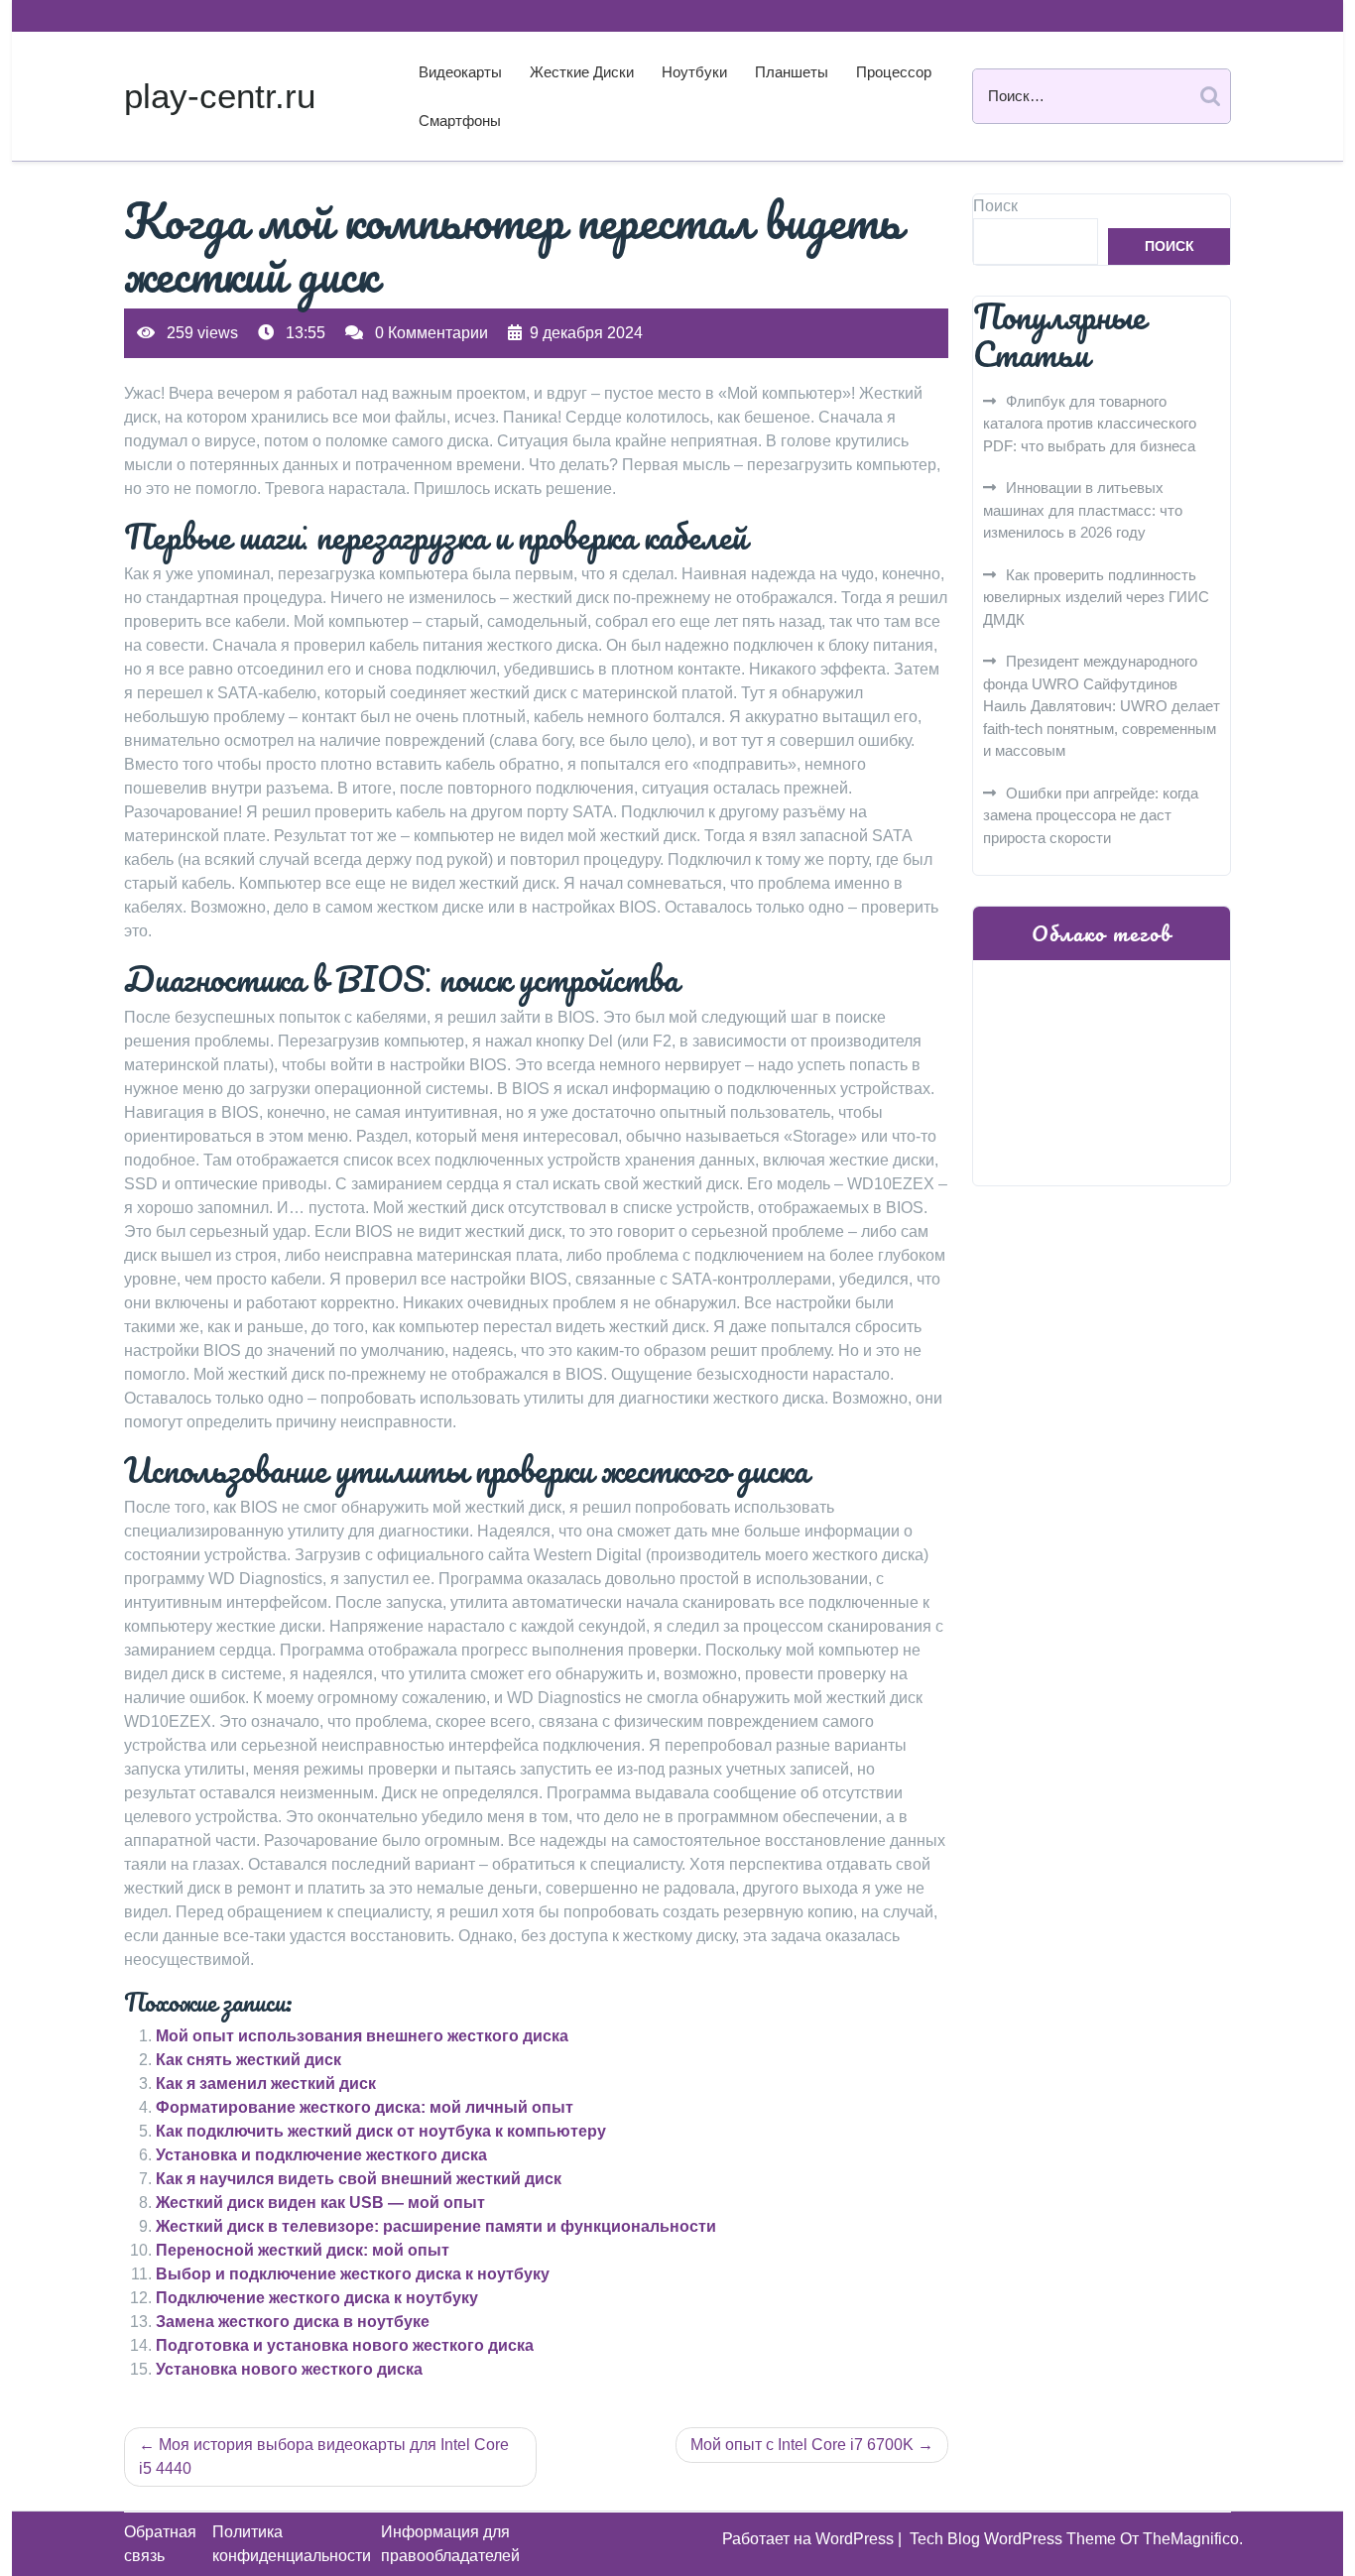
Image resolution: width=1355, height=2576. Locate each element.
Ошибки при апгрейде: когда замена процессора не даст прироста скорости (1091, 815)
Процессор (894, 72)
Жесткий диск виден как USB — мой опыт (320, 2203)
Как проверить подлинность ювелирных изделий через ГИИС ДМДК (1096, 597)
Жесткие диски (582, 72)
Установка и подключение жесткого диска (321, 2155)
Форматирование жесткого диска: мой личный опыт (365, 2107)
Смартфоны (460, 121)
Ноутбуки (694, 72)
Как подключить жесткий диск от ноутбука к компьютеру (381, 2131)
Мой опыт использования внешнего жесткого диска (362, 2036)
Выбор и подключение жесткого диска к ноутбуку (353, 2274)
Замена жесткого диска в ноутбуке (293, 2322)
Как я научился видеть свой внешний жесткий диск (359, 2179)
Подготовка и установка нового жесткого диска (345, 2345)
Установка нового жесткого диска (289, 2369)
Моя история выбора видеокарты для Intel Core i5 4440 (324, 2456)
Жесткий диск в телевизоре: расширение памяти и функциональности (436, 2226)
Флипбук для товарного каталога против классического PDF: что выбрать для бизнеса (1090, 424)
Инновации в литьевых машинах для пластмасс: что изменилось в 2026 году (1083, 510)
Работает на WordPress (810, 2539)
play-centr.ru (220, 96)
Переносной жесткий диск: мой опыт (303, 2250)
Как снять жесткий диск (248, 2060)
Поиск (995, 206)
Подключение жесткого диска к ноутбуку (317, 2298)
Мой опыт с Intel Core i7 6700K (802, 2445)
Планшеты (792, 72)
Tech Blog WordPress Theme (1015, 2539)
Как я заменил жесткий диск (266, 2084)
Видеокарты (460, 72)
